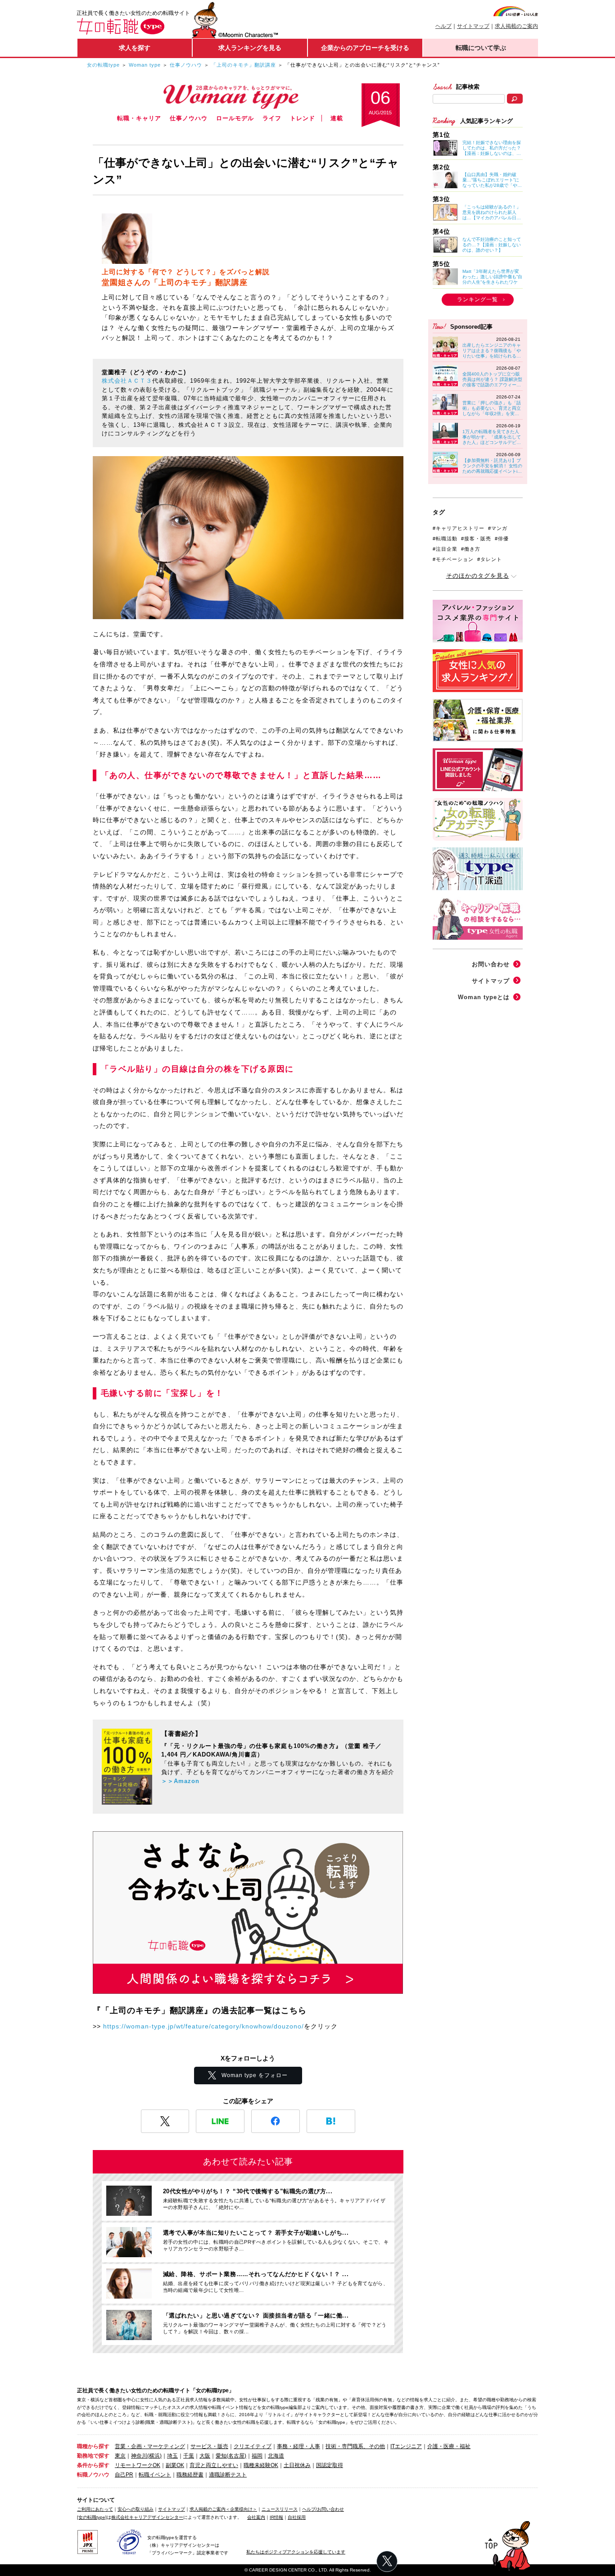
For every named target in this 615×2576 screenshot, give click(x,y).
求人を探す (135, 48)
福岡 (257, 2456)
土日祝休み (297, 2465)
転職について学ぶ (481, 48)
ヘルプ (443, 26)
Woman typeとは (484, 997)
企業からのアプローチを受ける (365, 48)
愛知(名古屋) (231, 2456)
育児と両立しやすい (214, 2465)
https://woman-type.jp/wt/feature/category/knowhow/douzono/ (203, 2026)
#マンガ (498, 528)
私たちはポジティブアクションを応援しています (296, 2552)
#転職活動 (445, 539)
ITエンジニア (406, 2446)
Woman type (145, 65)
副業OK (175, 2465)
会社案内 (256, 2517)
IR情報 (276, 2517)
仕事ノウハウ (186, 65)
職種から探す (93, 2446)
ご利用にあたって (95, 2509)
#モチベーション (453, 559)
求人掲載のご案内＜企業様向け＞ (223, 2509)
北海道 (276, 2456)
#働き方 (471, 549)
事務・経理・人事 (298, 2446)
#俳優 (502, 539)
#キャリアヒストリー (459, 528)
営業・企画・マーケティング (150, 2446)
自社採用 (297, 2517)
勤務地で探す (93, 2456)
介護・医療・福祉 (449, 2446)
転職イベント (155, 2475)
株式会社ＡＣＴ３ (127, 381)
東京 (120, 2456)
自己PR (124, 2475)
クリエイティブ (253, 2446)
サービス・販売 (209, 2446)
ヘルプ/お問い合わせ (323, 2509)
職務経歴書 (190, 2475)
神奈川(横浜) (146, 2456)
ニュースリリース (280, 2509)
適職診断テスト (228, 2475)
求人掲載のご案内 (516, 26)
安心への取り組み (136, 2509)
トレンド (303, 118)
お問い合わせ (491, 964)
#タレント (490, 559)
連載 (337, 118)
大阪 (205, 2456)
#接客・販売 (476, 539)
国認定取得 (330, 2465)
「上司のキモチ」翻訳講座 (244, 65)
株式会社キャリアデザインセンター (147, 2517)
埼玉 (172, 2456)
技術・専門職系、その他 (355, 2446)
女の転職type (103, 65)
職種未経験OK (261, 2465)
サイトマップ (473, 26)
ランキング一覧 (477, 299)
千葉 (189, 2456)
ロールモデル (235, 118)
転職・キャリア (139, 118)
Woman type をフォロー (255, 2075)
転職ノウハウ (93, 2475)
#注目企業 (445, 549)
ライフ (272, 118)
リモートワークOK (138, 2465)
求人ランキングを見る (250, 48)
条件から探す (93, 2465)
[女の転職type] (92, 2517)
